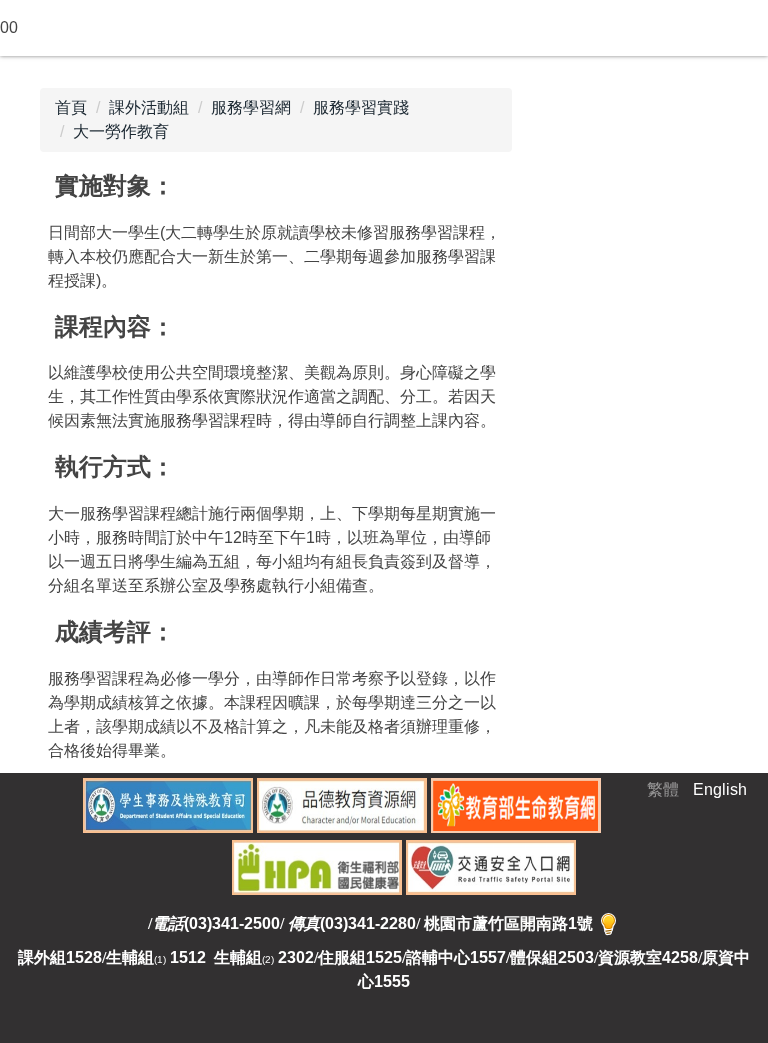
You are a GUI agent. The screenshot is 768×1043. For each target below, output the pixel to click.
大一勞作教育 (121, 131)
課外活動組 (149, 107)
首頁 (71, 107)
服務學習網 (251, 107)
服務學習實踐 (361, 107)
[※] (608, 923)
